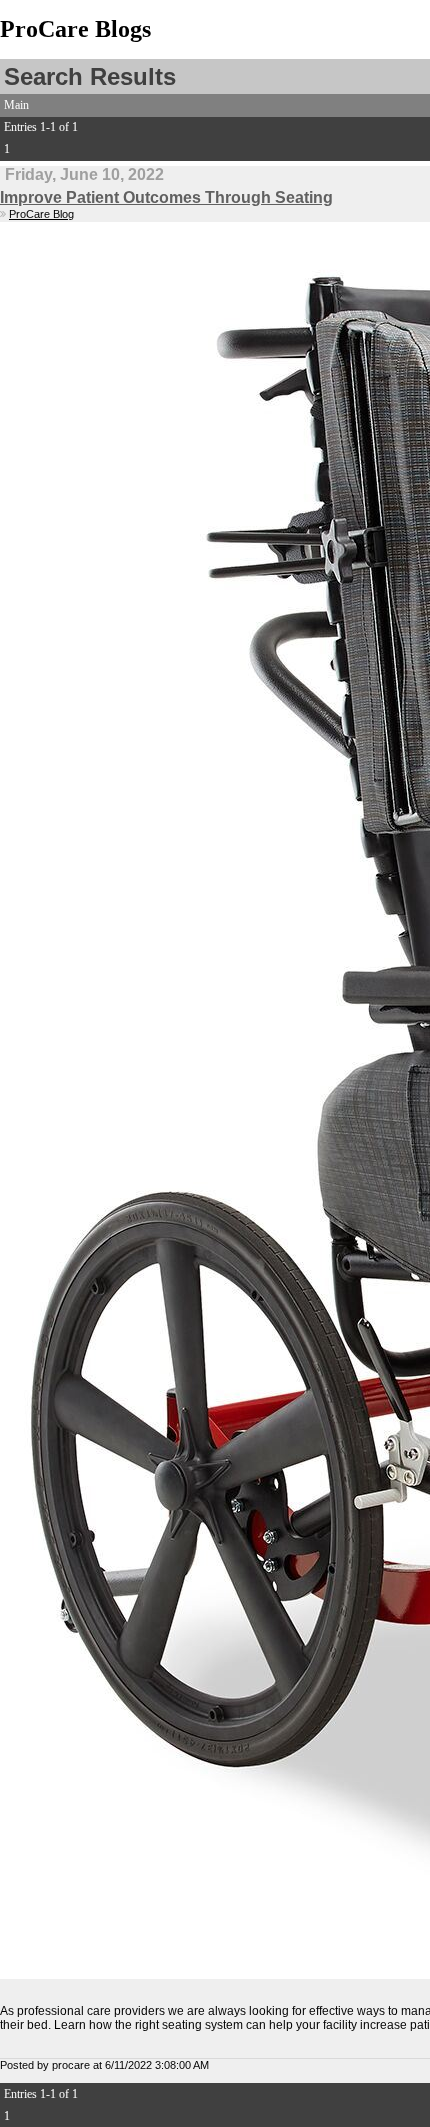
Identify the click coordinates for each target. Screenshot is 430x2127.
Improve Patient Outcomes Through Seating (166, 197)
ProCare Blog (41, 214)
